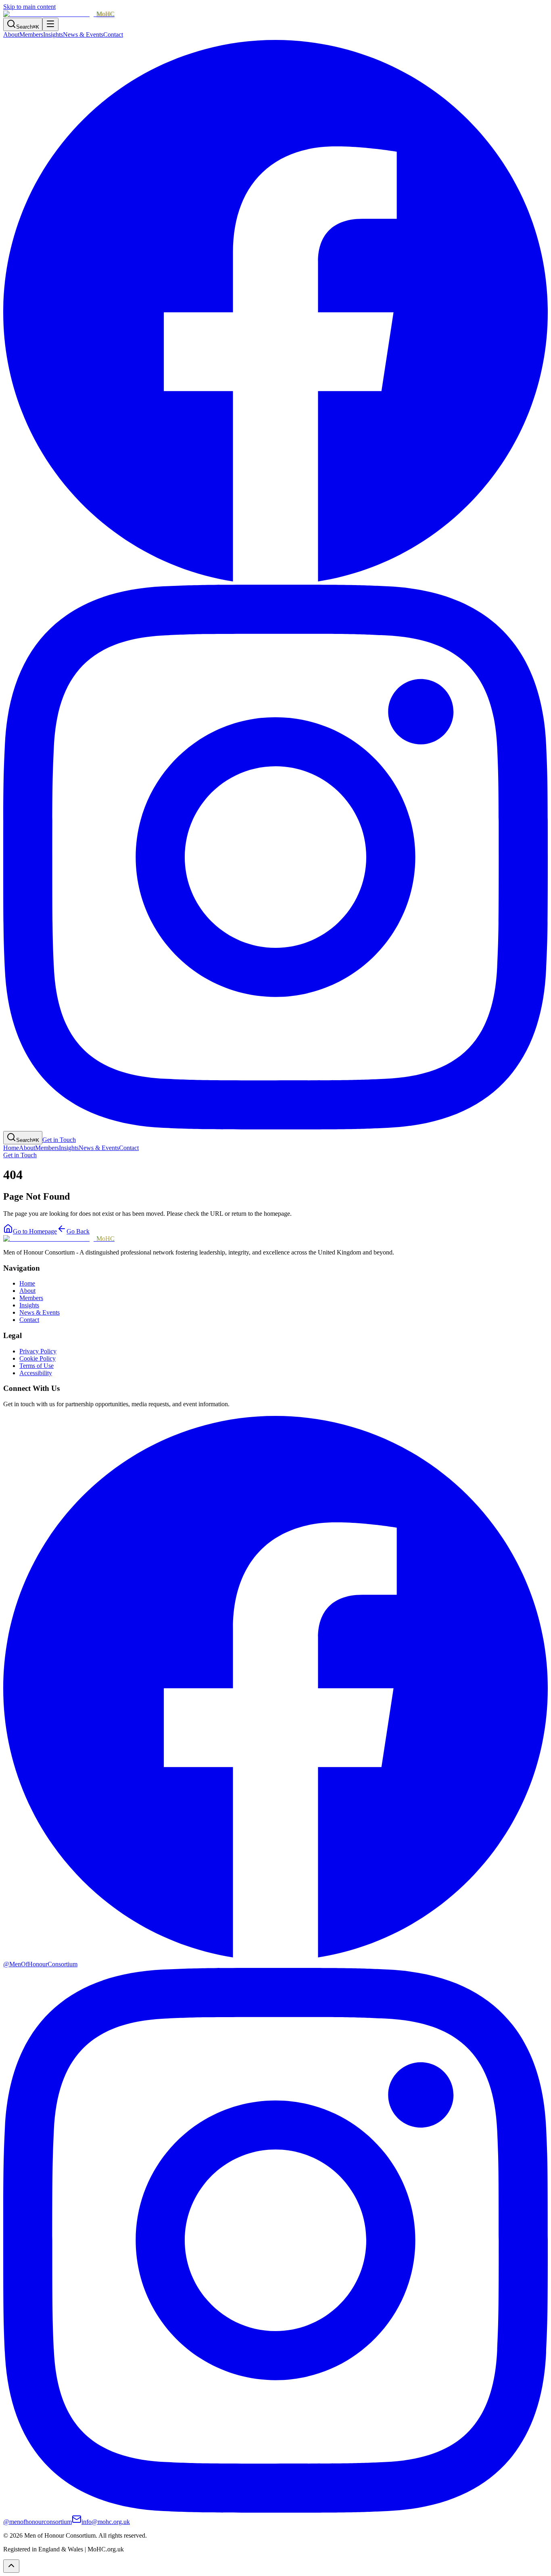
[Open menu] (50, 24)
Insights (53, 34)
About (11, 34)
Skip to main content (29, 7)
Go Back (78, 1231)
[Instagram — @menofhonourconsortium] (275, 1127)
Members (31, 34)
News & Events (83, 34)
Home (11, 1148)
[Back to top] (11, 2566)
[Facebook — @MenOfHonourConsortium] (275, 581)
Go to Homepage (35, 1231)
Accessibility (36, 1373)
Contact (113, 34)
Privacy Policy (38, 1351)
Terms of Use (37, 1366)
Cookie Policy (38, 1358)
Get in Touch (59, 1140)
